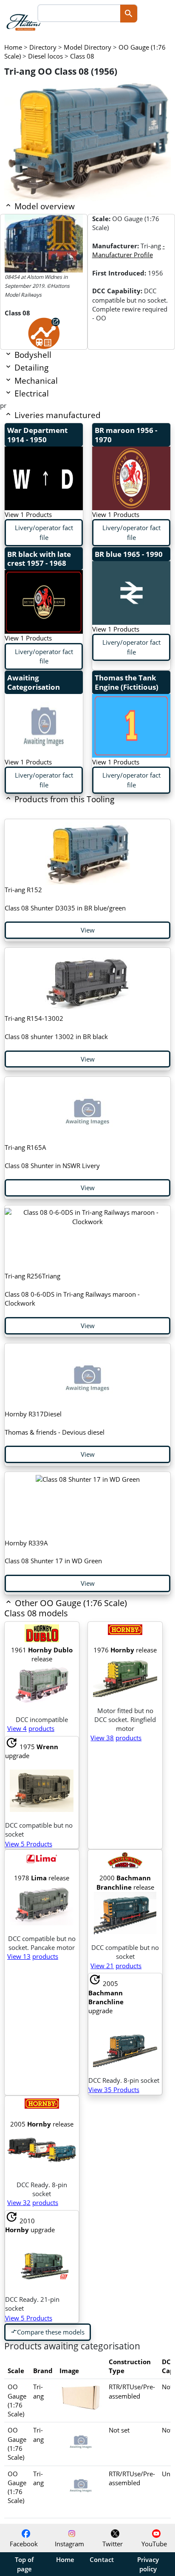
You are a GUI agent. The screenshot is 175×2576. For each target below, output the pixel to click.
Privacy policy (148, 2564)
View (88, 930)
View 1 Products (28, 514)
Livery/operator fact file (44, 532)
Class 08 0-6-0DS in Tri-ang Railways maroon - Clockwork (72, 1289)
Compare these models (48, 2332)
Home (65, 2559)
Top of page (24, 2564)
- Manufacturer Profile (128, 250)
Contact (102, 2559)
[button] (71, 1614)
